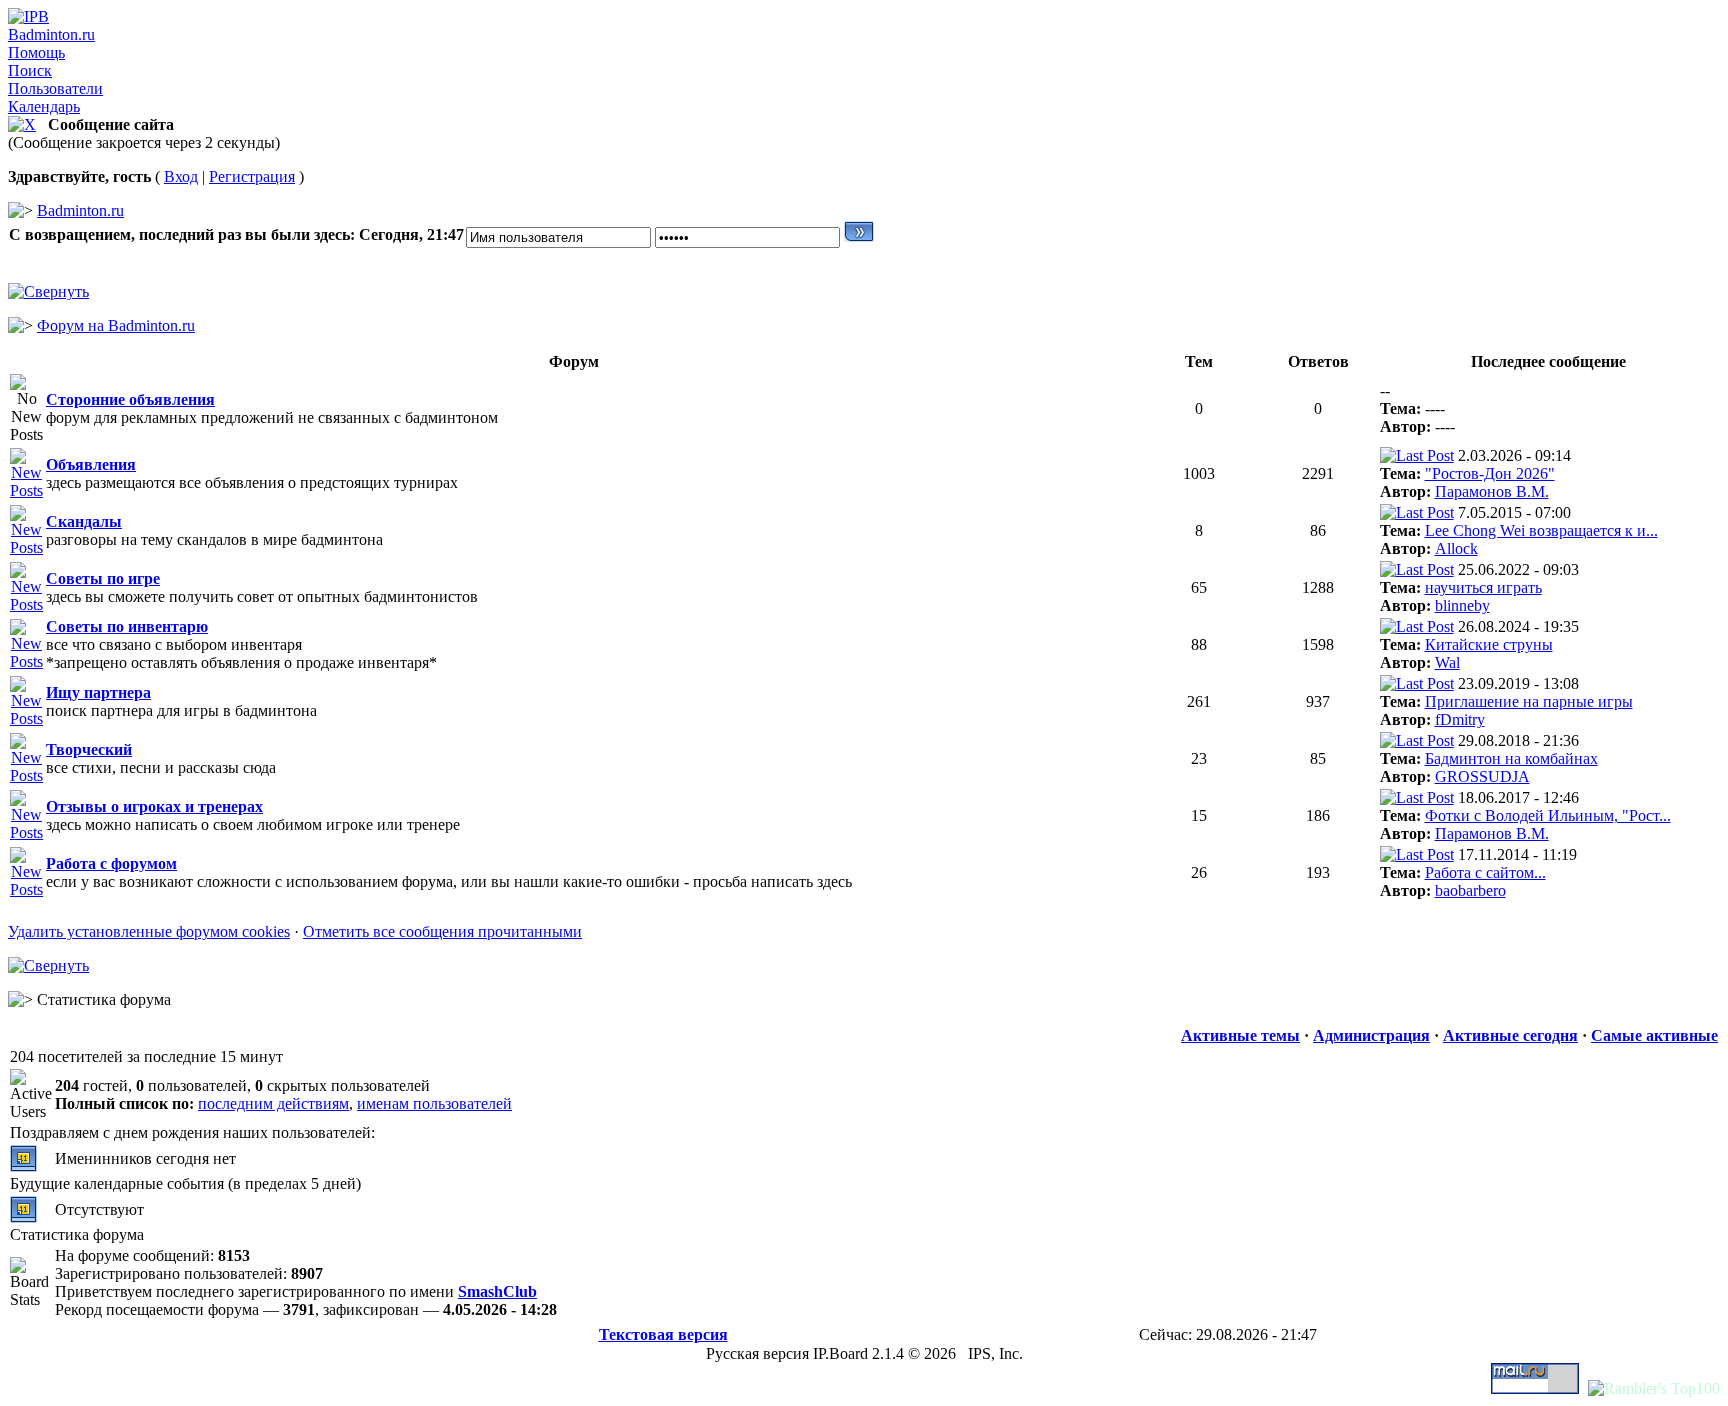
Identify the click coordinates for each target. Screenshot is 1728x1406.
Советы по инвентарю (127, 626)
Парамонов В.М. (1492, 491)
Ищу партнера (98, 692)
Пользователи (55, 88)
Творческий (89, 749)
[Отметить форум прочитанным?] (26, 490)
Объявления (91, 464)
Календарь (44, 106)
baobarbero (1470, 890)
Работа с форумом (111, 863)
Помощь (36, 52)
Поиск (30, 70)
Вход (181, 176)
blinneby (1462, 605)
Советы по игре (103, 578)
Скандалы (84, 521)
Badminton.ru (51, 34)
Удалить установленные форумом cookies (149, 931)
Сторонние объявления (130, 399)
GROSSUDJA (1482, 776)
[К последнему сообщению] (1417, 455)
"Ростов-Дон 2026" (1490, 473)
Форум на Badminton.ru (116, 325)
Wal (1447, 662)
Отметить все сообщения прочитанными (442, 931)
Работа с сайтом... (1485, 872)
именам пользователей (434, 1103)
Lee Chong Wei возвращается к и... (1541, 530)
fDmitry (1460, 719)
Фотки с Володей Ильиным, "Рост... (1548, 815)
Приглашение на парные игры (1529, 701)
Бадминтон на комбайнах (1511, 758)
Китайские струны (1489, 644)
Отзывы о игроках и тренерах (154, 806)
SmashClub (497, 1291)
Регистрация (252, 176)
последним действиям (273, 1103)
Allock (1456, 548)
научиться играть (1483, 587)
